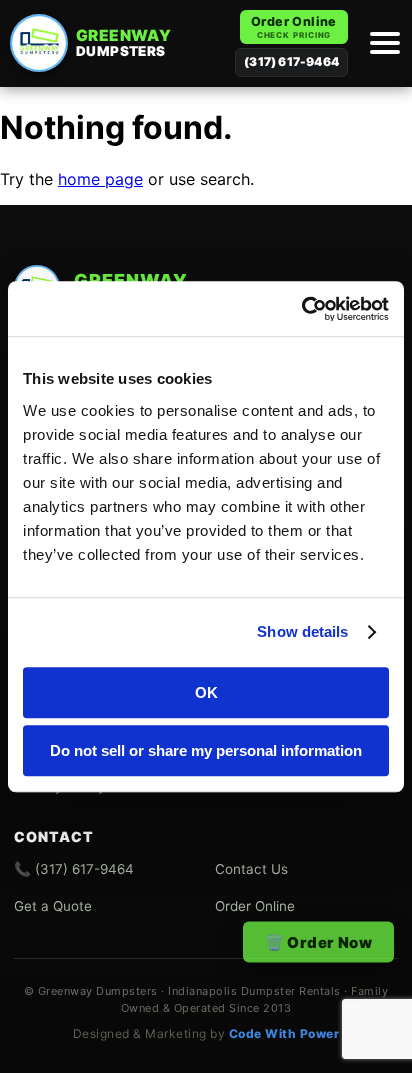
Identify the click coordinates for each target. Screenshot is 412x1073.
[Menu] (382, 43)
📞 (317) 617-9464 (74, 869)
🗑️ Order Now (318, 942)
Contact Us (251, 869)
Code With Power (284, 1033)
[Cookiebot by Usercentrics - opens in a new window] (301, 309)
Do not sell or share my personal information (206, 750)
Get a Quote (53, 906)
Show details (302, 631)
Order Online (294, 27)
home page (100, 179)
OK (206, 692)
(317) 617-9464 (291, 61)
